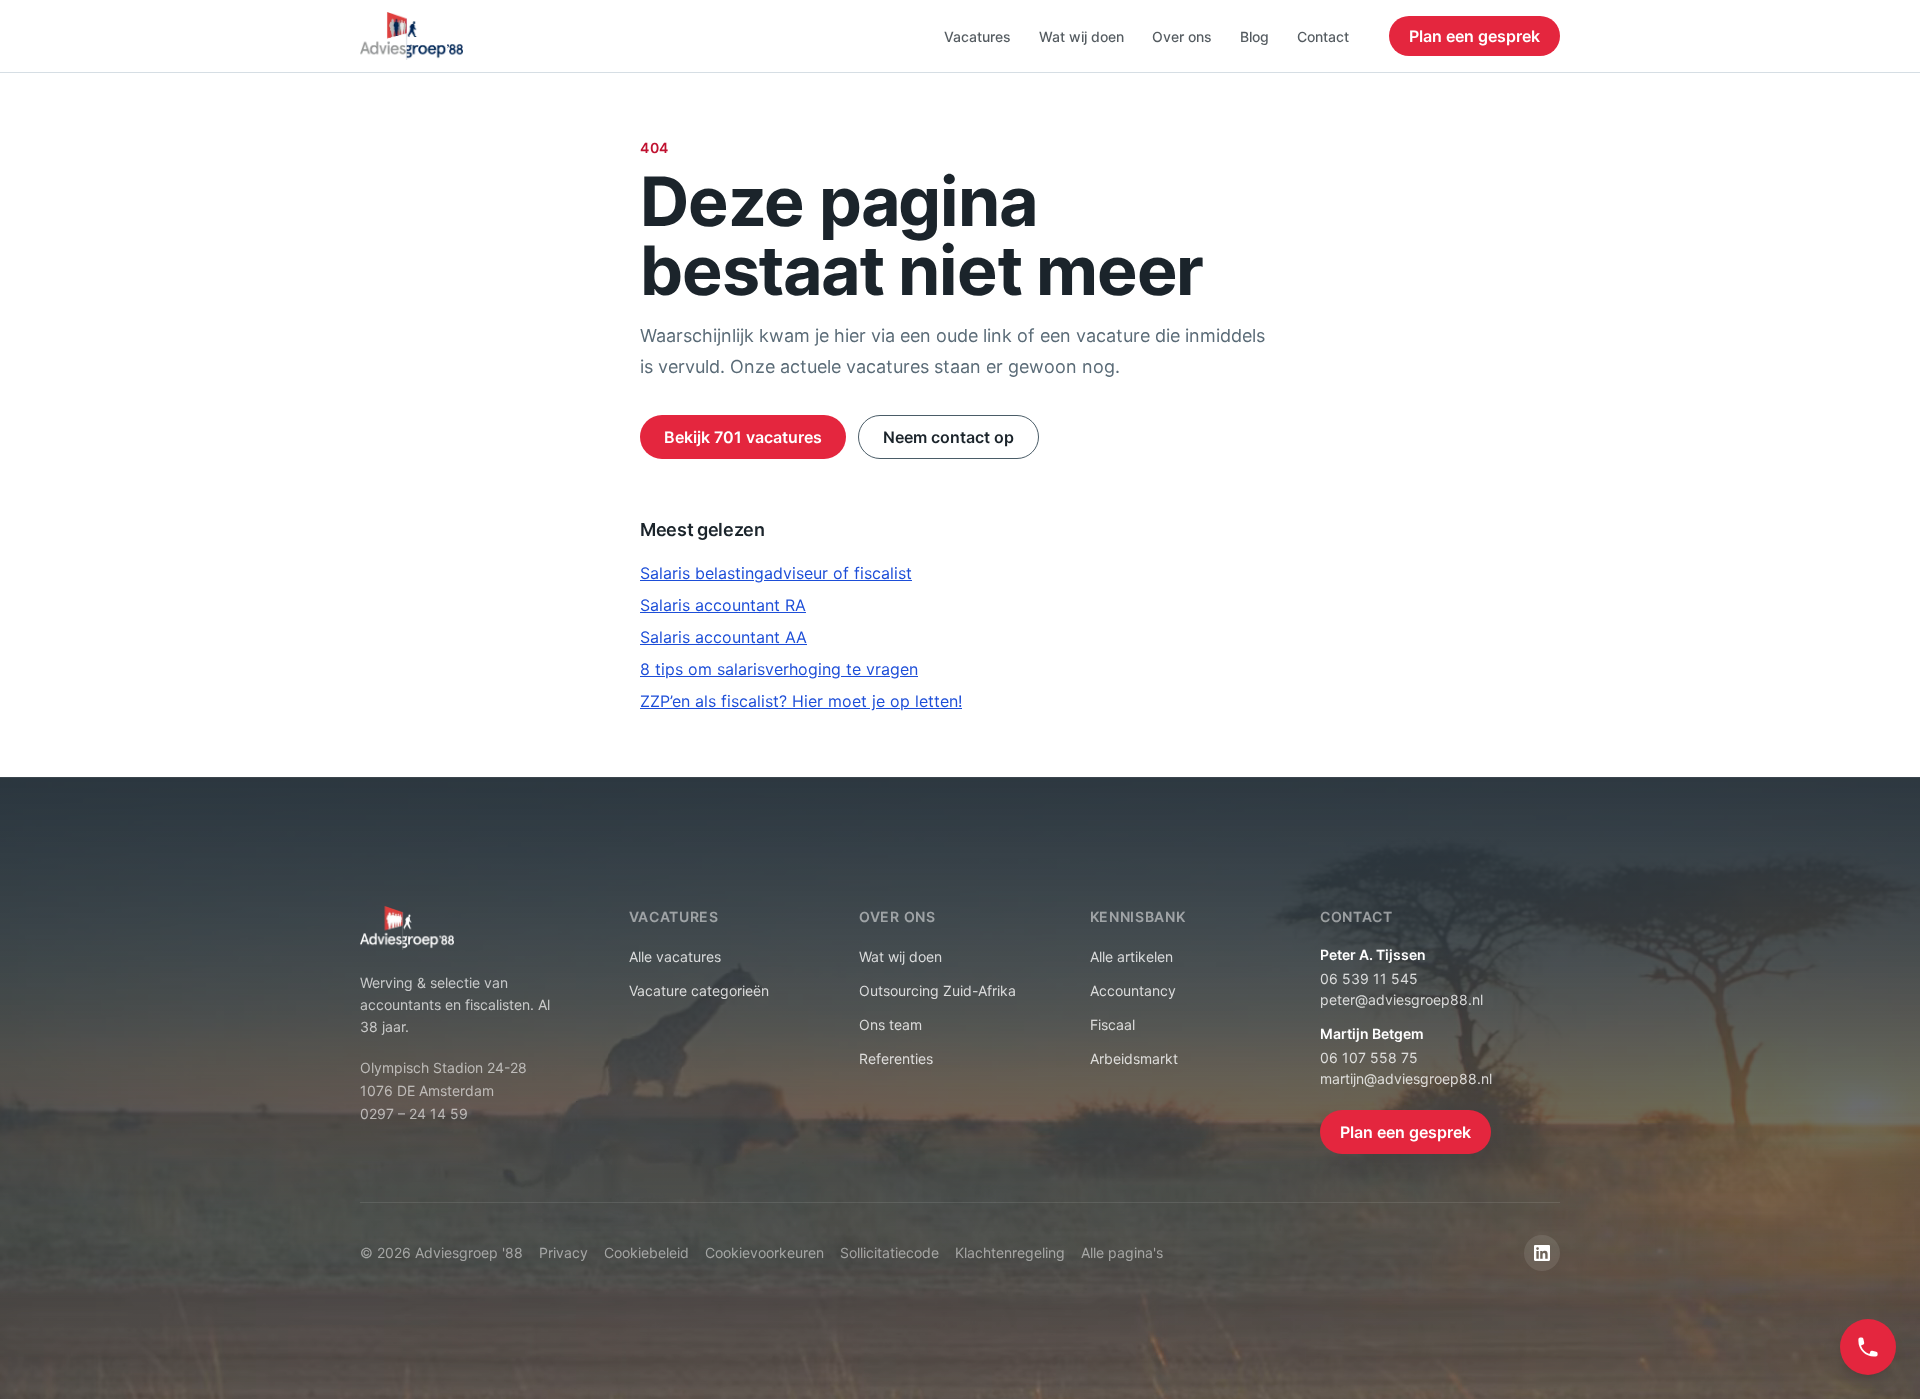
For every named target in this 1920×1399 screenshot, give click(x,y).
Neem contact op (948, 437)
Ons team (890, 1024)
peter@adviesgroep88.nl (1401, 999)
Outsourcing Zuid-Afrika (937, 990)
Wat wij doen (1081, 36)
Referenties (896, 1058)
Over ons (1182, 36)
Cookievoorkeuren (764, 1252)
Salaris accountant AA (723, 637)
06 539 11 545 (1369, 978)
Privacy (563, 1252)
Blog (1254, 36)
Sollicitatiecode (889, 1252)
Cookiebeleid (646, 1252)
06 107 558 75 (1369, 1057)
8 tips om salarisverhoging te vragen (779, 669)
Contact (1323, 36)
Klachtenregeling (1010, 1252)
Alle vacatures (675, 956)
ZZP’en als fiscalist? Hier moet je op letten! (801, 701)
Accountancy (1133, 990)
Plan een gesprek (1474, 36)
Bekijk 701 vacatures (743, 437)
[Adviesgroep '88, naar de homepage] (411, 36)
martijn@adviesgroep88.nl (1406, 1078)
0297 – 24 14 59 (414, 1113)
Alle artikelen (1131, 956)
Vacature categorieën (699, 990)
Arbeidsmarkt (1134, 1058)
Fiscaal (1112, 1024)
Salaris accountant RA (723, 605)
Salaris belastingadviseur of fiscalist (776, 573)
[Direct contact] (1868, 1347)
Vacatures (977, 36)
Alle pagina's (1122, 1252)
